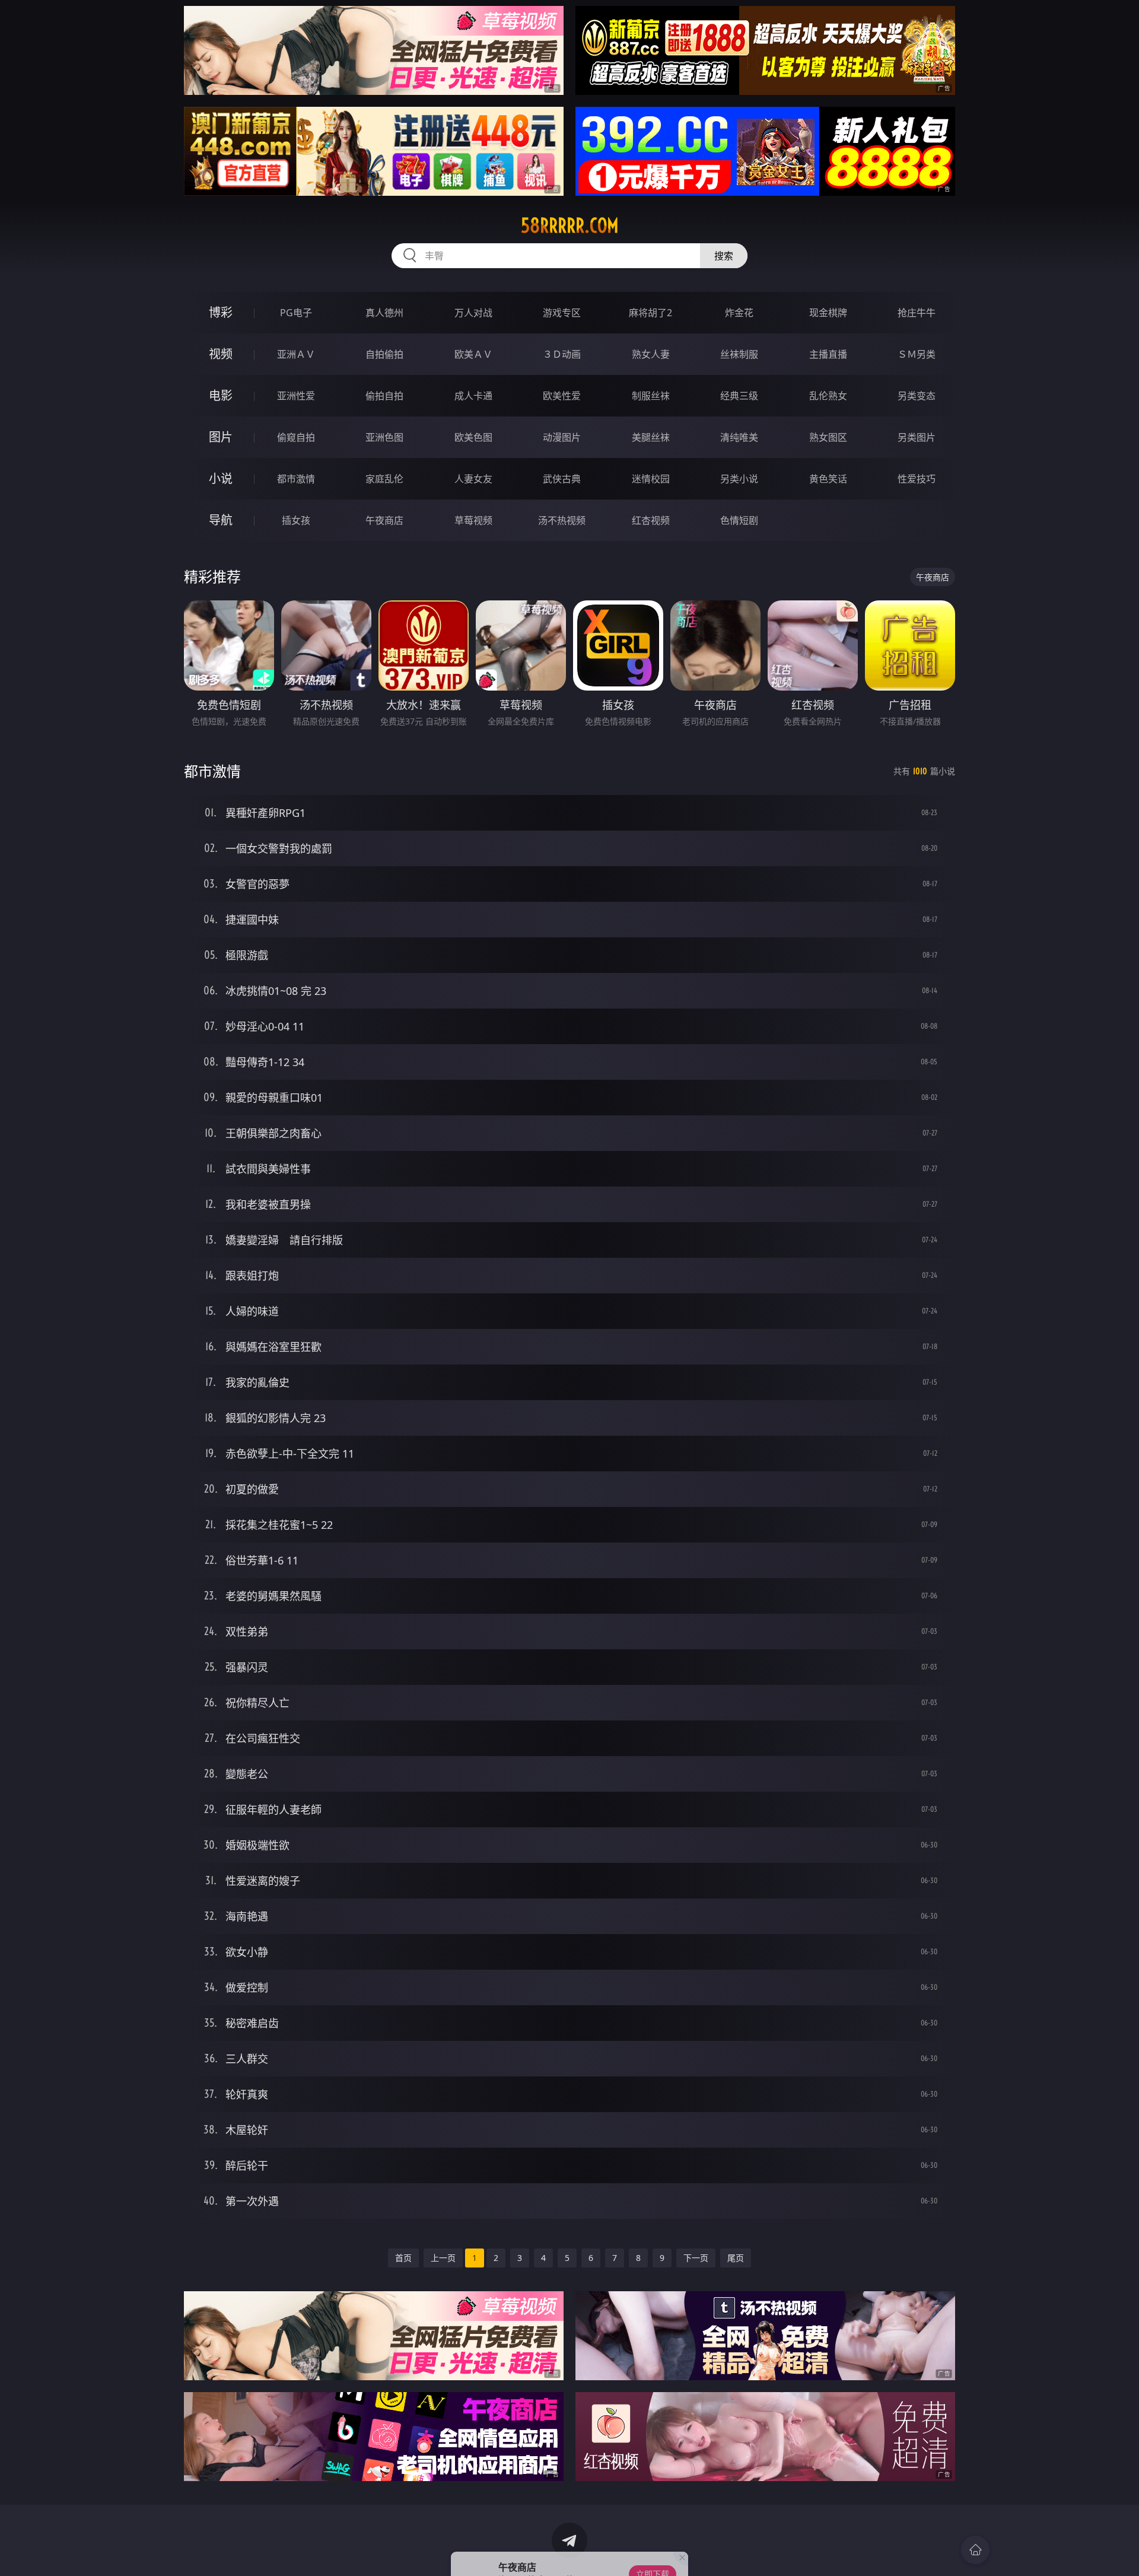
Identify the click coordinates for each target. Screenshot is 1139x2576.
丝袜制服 (739, 354)
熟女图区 (828, 437)
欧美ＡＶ (473, 354)
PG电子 (296, 313)
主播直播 (828, 354)
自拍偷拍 (384, 354)
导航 (221, 520)
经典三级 (739, 396)
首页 (403, 2258)
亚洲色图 (384, 437)
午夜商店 (384, 520)
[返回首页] (975, 2550)
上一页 (443, 2258)
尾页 (736, 2258)
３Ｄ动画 (562, 354)
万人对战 (473, 313)
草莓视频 (473, 520)
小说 (221, 478)
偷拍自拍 (384, 396)
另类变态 (917, 396)
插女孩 (296, 520)
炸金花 (739, 313)
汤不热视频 (562, 520)
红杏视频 (651, 520)
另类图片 (917, 437)
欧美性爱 (562, 396)
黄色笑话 (828, 479)
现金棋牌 (828, 313)
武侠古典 (562, 479)
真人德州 (384, 313)
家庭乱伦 (384, 479)
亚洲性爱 (296, 396)
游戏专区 (562, 313)
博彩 (221, 312)
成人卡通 (473, 396)
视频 (221, 354)
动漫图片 (562, 437)
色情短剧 (739, 520)
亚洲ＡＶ (296, 354)
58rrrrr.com (570, 225)
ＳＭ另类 (917, 354)
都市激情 (296, 479)
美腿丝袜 (651, 437)
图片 (221, 437)
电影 (221, 395)
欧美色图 (473, 437)
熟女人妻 (651, 354)
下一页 (696, 2258)
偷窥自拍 (296, 437)
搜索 (724, 256)
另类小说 (739, 479)
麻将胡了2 (650, 313)
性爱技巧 (917, 479)
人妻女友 (473, 479)
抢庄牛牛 (917, 313)
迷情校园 (651, 479)
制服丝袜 (651, 396)
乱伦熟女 (828, 396)
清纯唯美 (739, 437)
